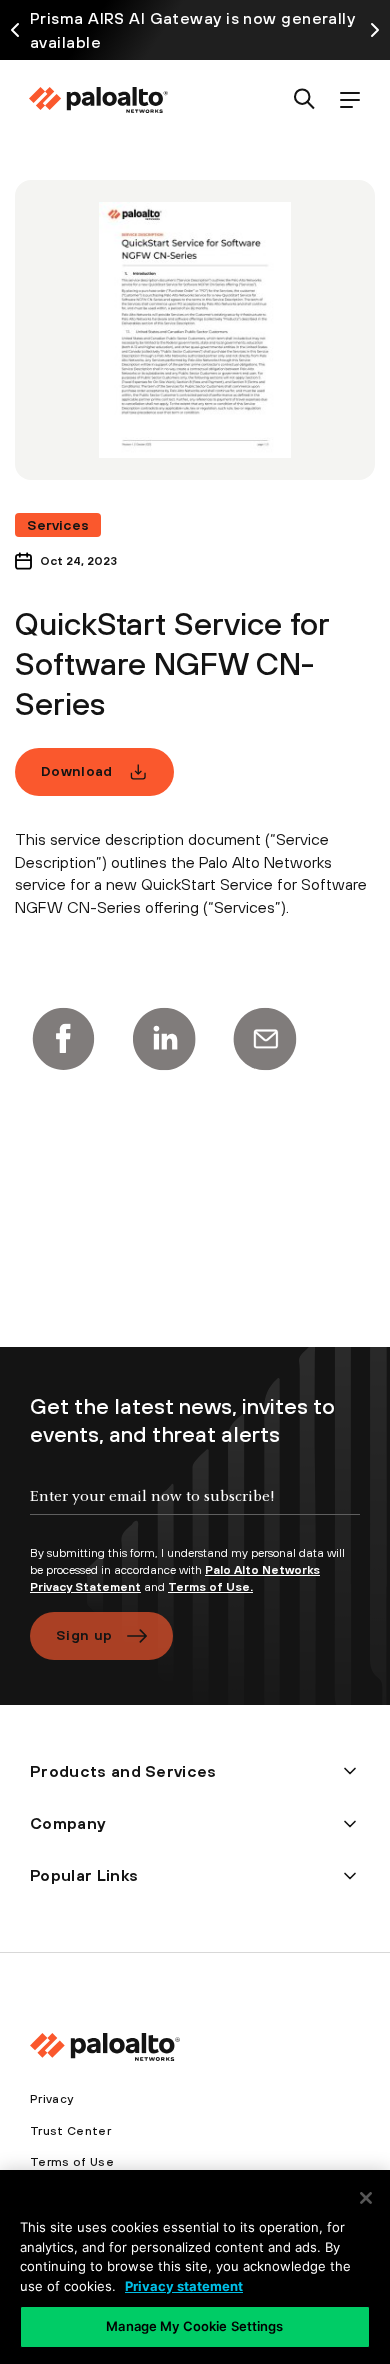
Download (77, 771)
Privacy (51, 2099)
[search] (304, 100)
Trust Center (70, 2131)
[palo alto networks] (98, 100)
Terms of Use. (210, 1587)
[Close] (366, 2198)
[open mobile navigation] (349, 100)
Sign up (84, 1635)
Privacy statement (184, 2286)
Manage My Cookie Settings (194, 2326)
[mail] (265, 1039)
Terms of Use (72, 2162)
